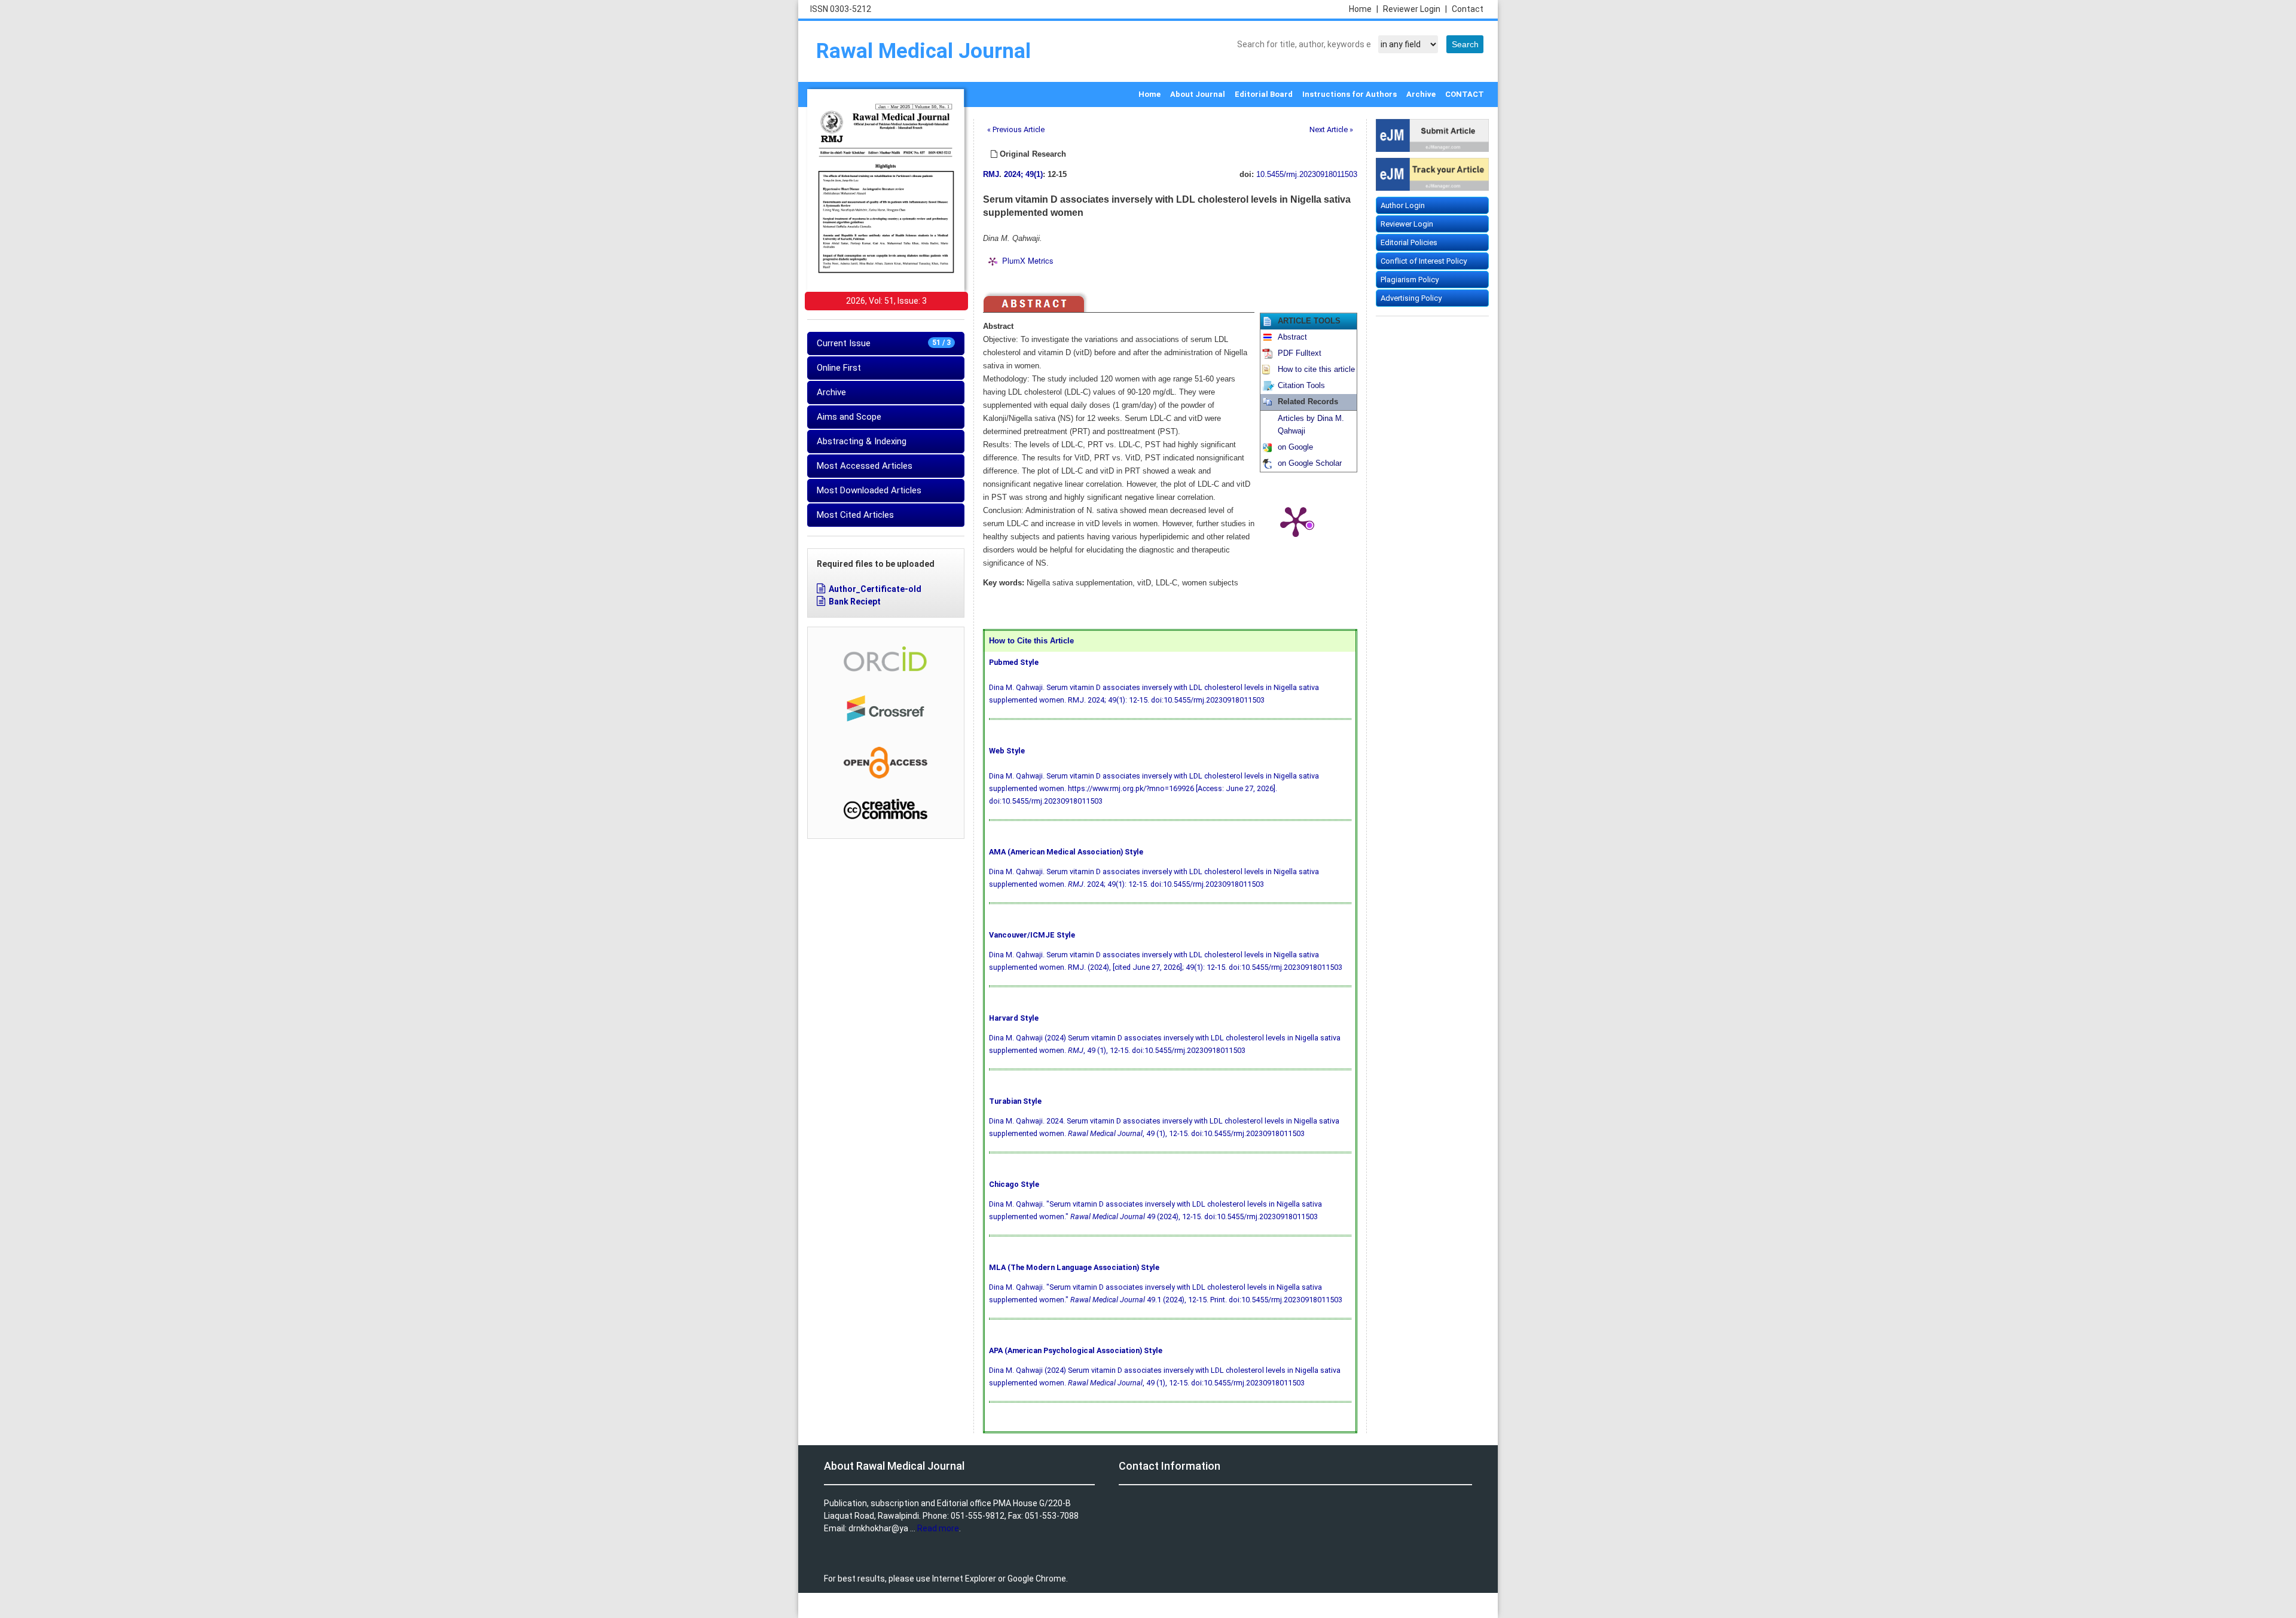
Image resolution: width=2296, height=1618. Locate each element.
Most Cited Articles (855, 515)
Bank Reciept (855, 602)
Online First (839, 368)
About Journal (1198, 94)
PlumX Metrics (1028, 260)
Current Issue (884, 343)
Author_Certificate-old (875, 589)
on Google (1295, 447)
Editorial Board (1264, 94)
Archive (1421, 94)
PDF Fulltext (1300, 353)
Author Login (1403, 205)
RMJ (991, 175)
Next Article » (1331, 129)
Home (1364, 9)
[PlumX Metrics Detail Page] (1296, 521)
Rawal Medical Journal (923, 51)
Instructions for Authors (1349, 94)
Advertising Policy (1411, 298)
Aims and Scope (849, 417)
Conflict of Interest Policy (1424, 261)
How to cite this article (1316, 370)
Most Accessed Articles (865, 466)
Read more (938, 1528)
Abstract (1292, 337)
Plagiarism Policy (1410, 280)
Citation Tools (1301, 386)
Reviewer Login (1415, 9)
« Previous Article (1016, 129)
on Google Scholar (1310, 463)
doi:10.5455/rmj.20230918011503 (1208, 700)
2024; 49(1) (1023, 175)
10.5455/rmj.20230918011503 (1307, 175)
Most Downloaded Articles (869, 490)
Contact (1468, 9)
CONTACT (1465, 94)
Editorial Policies (1409, 242)
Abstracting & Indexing (862, 441)
